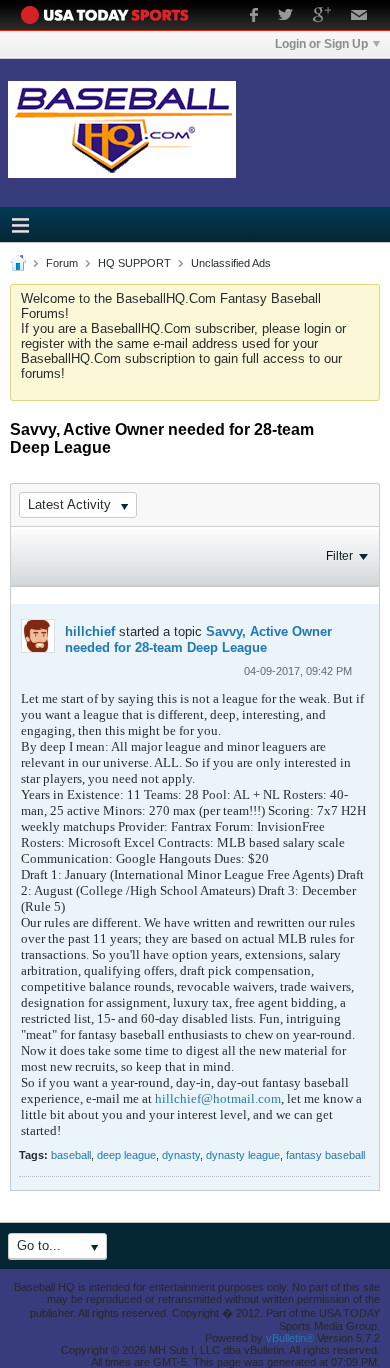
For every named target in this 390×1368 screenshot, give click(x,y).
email (359, 17)
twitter (285, 17)
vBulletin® (290, 1338)
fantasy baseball (325, 1155)
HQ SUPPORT (134, 263)
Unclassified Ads (231, 263)
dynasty (181, 1155)
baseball (71, 1155)
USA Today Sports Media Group (110, 15)
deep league (126, 1155)
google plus (322, 17)
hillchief (90, 631)
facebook (254, 17)
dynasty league (243, 1155)
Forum (62, 263)
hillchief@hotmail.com (218, 1098)
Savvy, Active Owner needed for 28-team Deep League (198, 639)
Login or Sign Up (321, 44)
